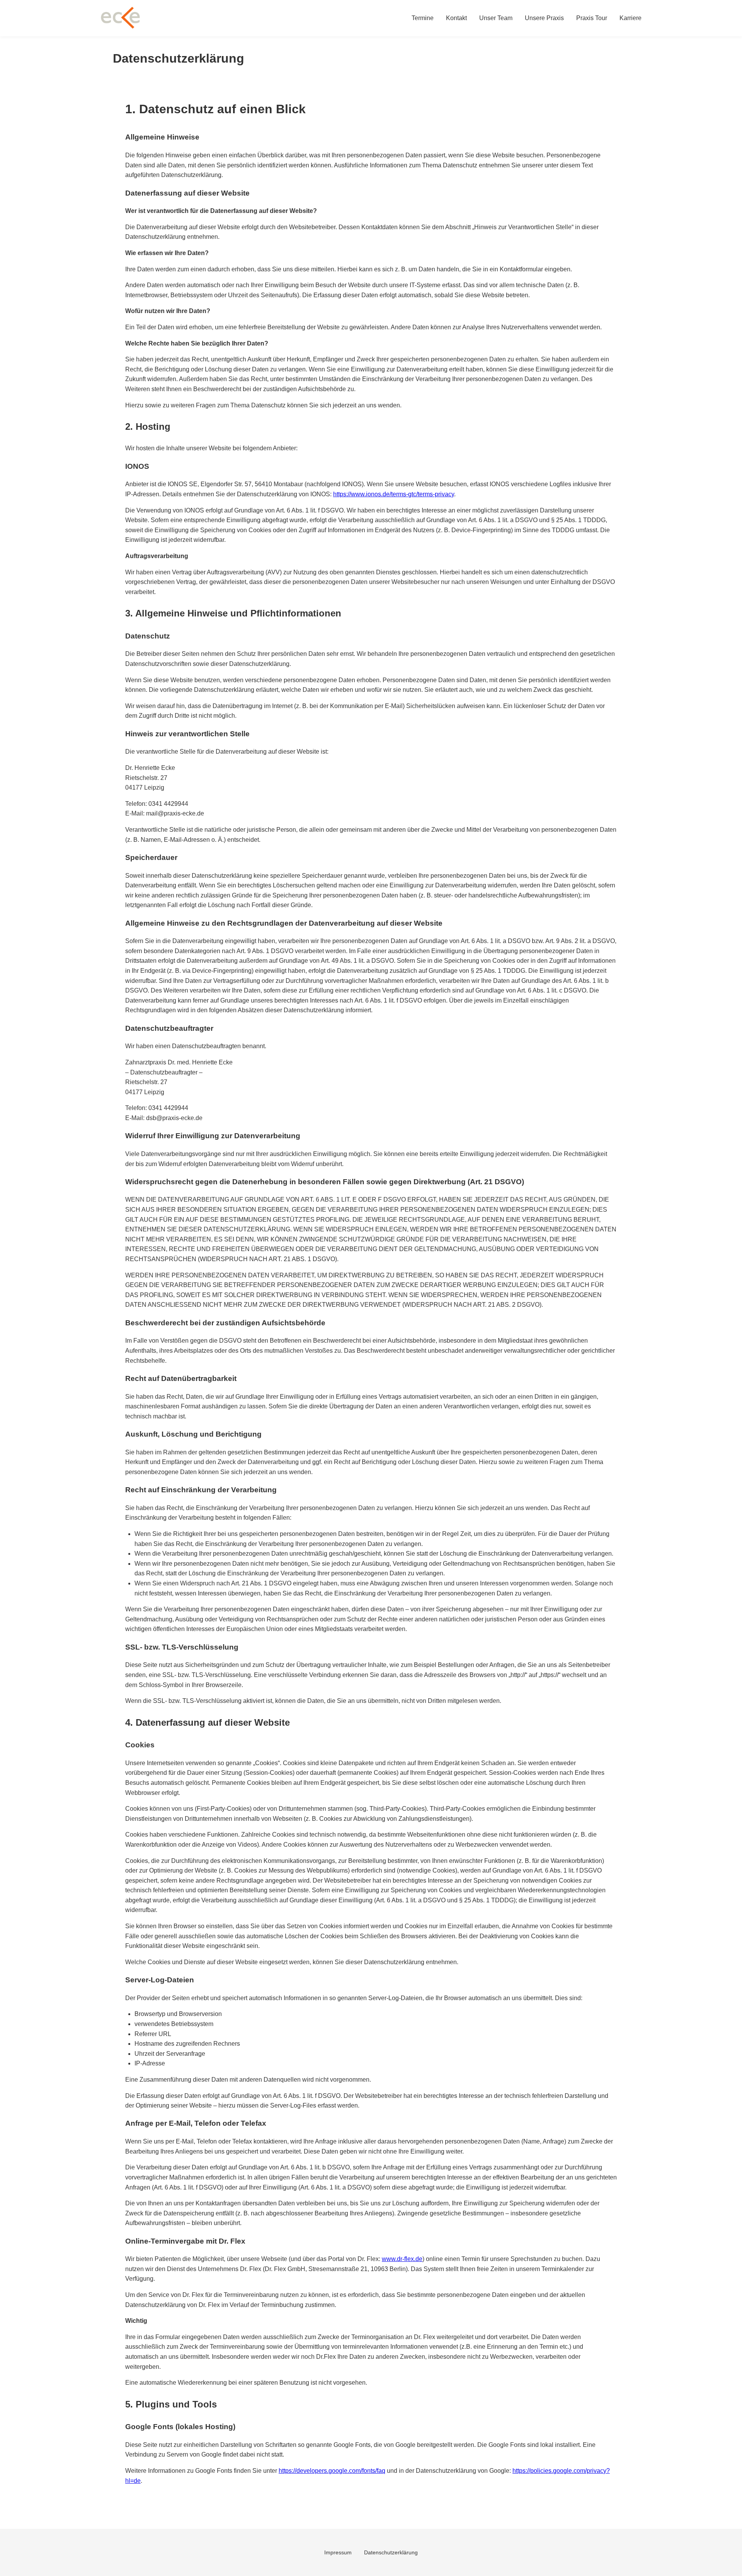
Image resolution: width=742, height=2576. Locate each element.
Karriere (631, 18)
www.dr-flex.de (402, 2259)
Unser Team (496, 18)
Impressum (338, 2552)
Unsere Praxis (544, 18)
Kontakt (456, 18)
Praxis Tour (592, 18)
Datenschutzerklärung (391, 2552)
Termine (423, 18)
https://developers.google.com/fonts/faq (332, 2471)
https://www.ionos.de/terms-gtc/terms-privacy (394, 494)
